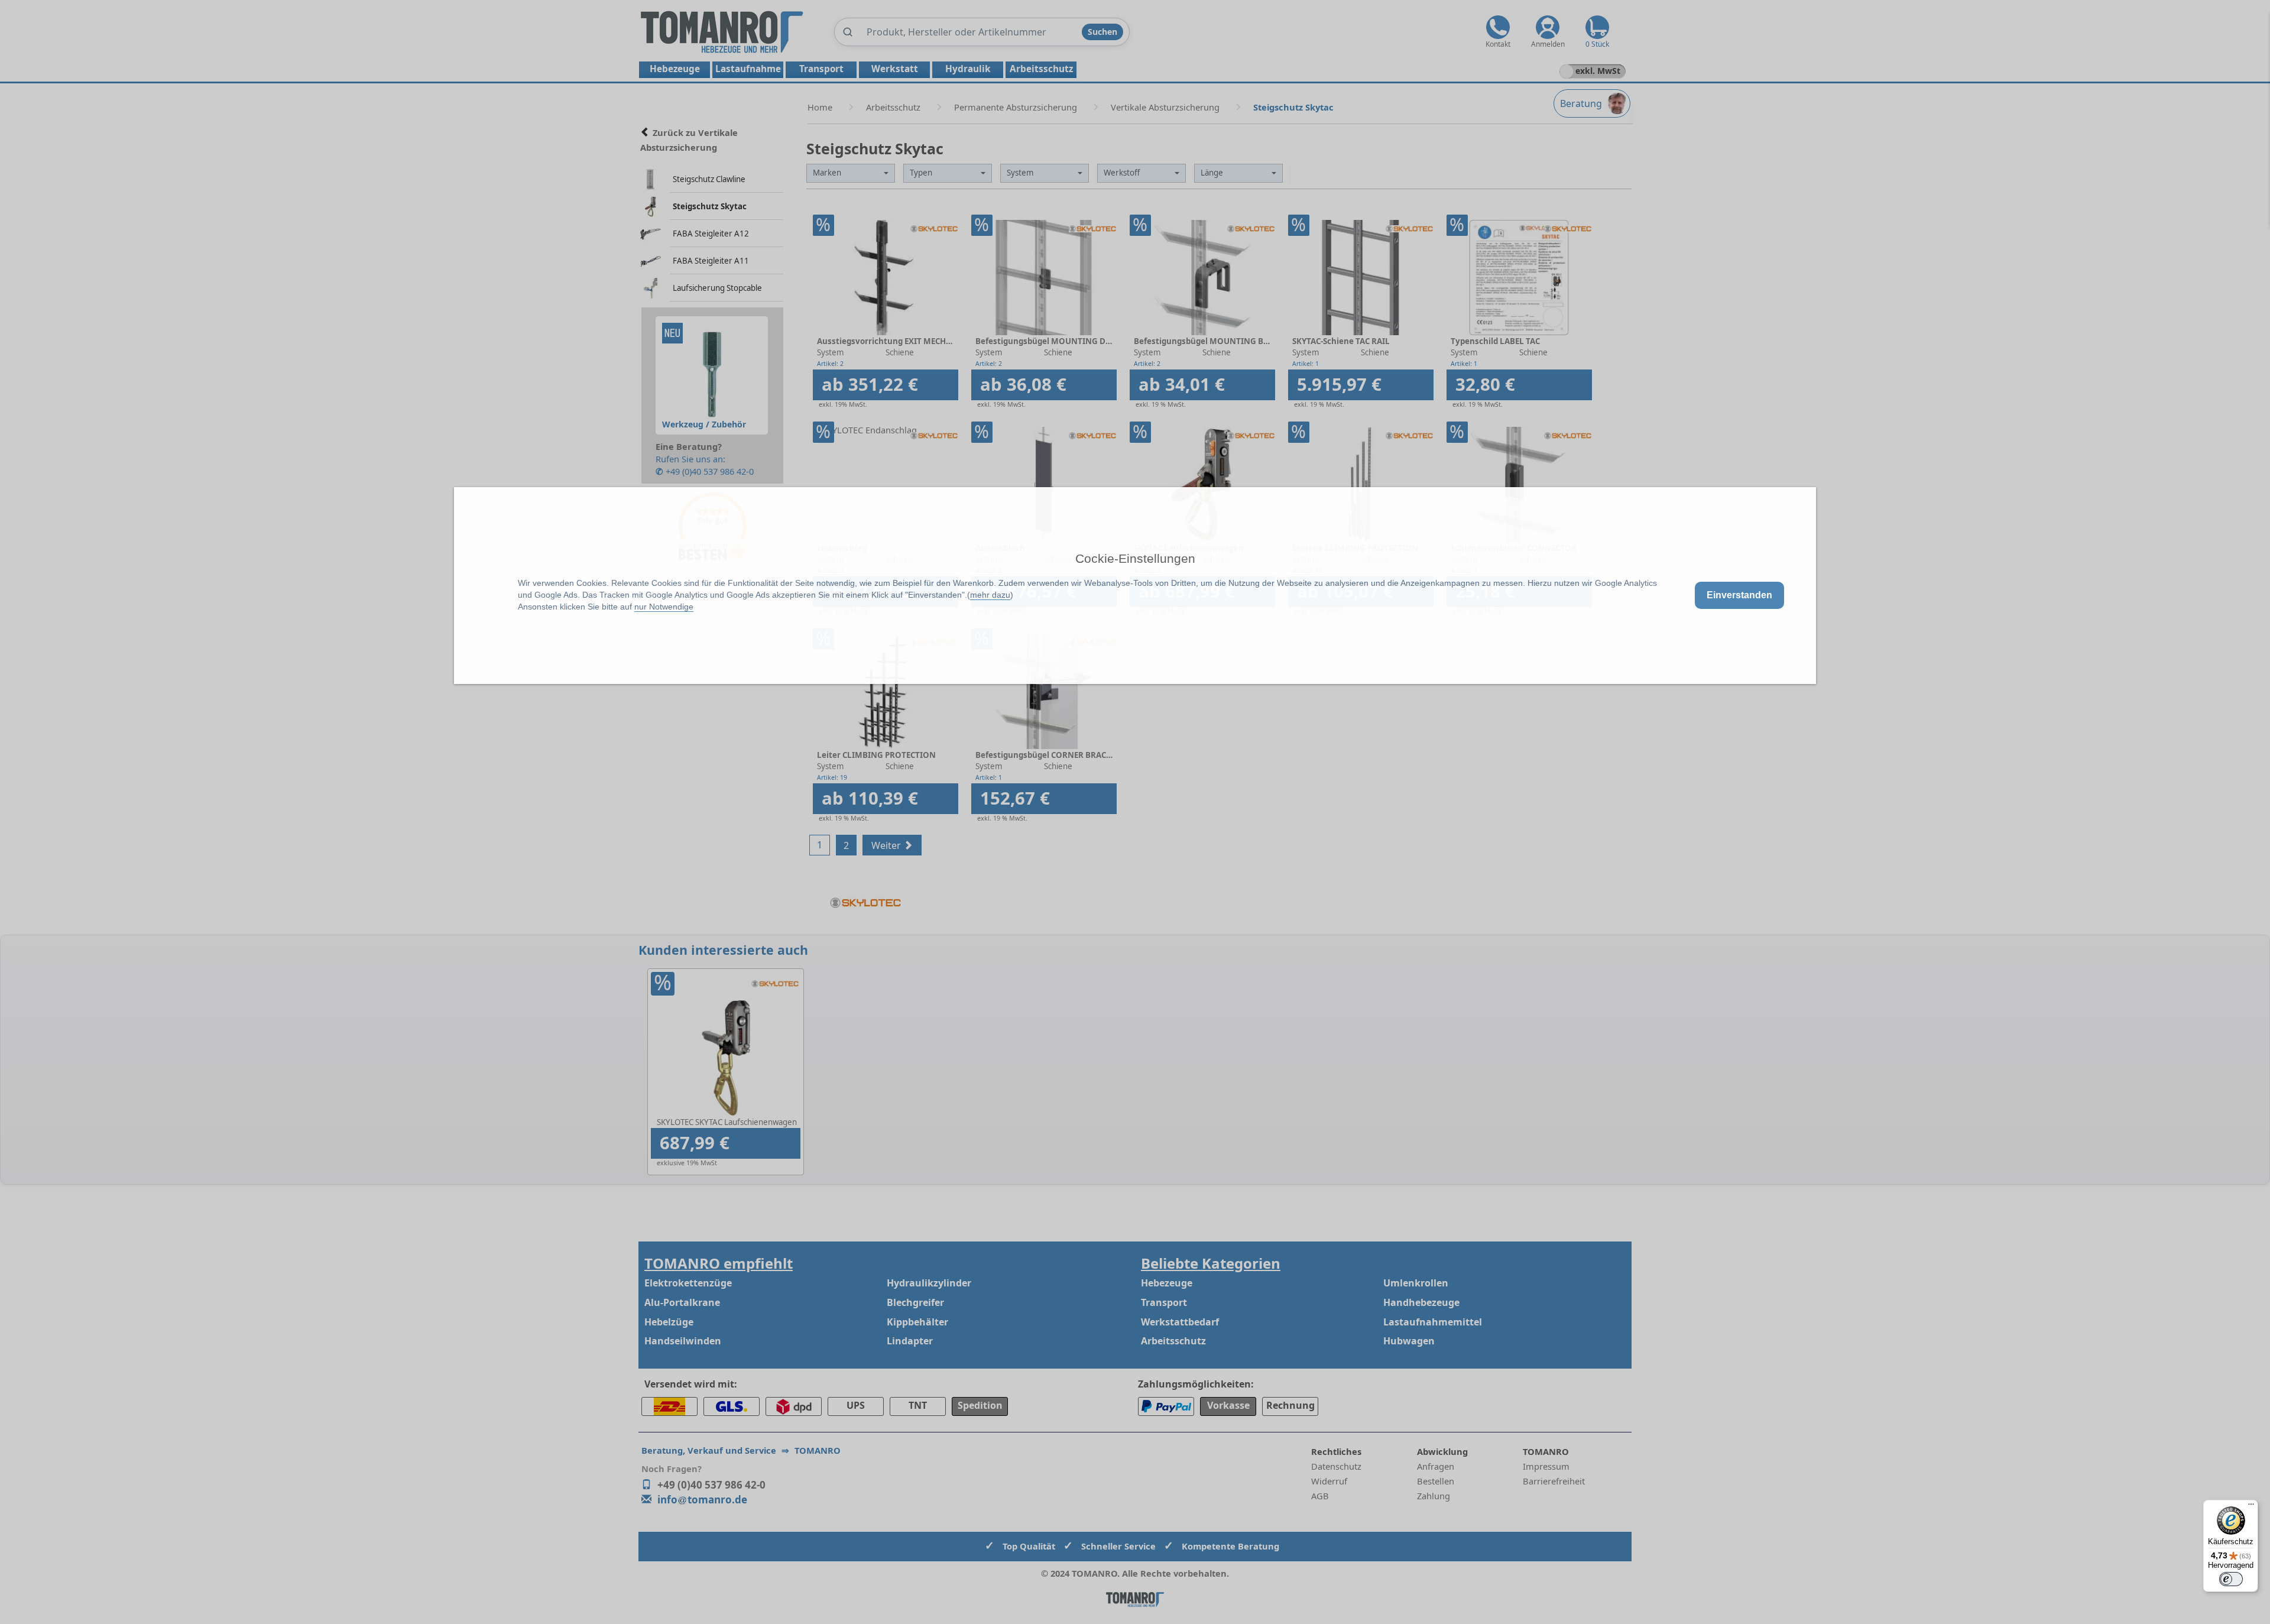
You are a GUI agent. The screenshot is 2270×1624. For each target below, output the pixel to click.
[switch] (2231, 1579)
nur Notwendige (664, 607)
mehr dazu (990, 595)
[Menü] (2251, 1507)
